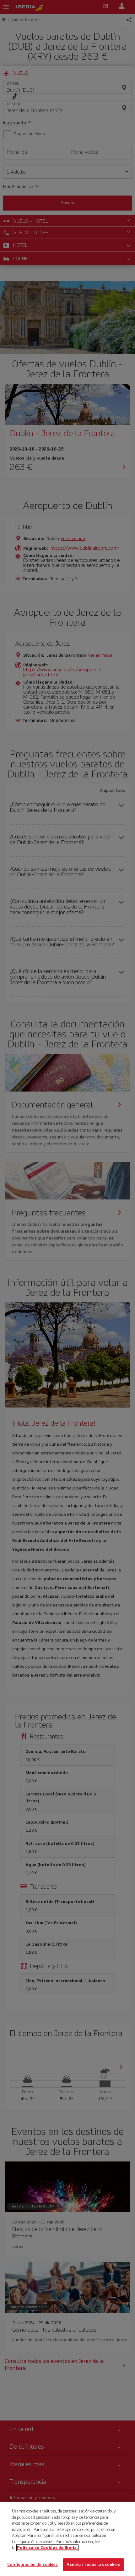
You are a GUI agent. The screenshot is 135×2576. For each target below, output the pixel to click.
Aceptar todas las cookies (93, 2564)
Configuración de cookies (32, 2564)
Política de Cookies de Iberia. (47, 2548)
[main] (67, 2539)
